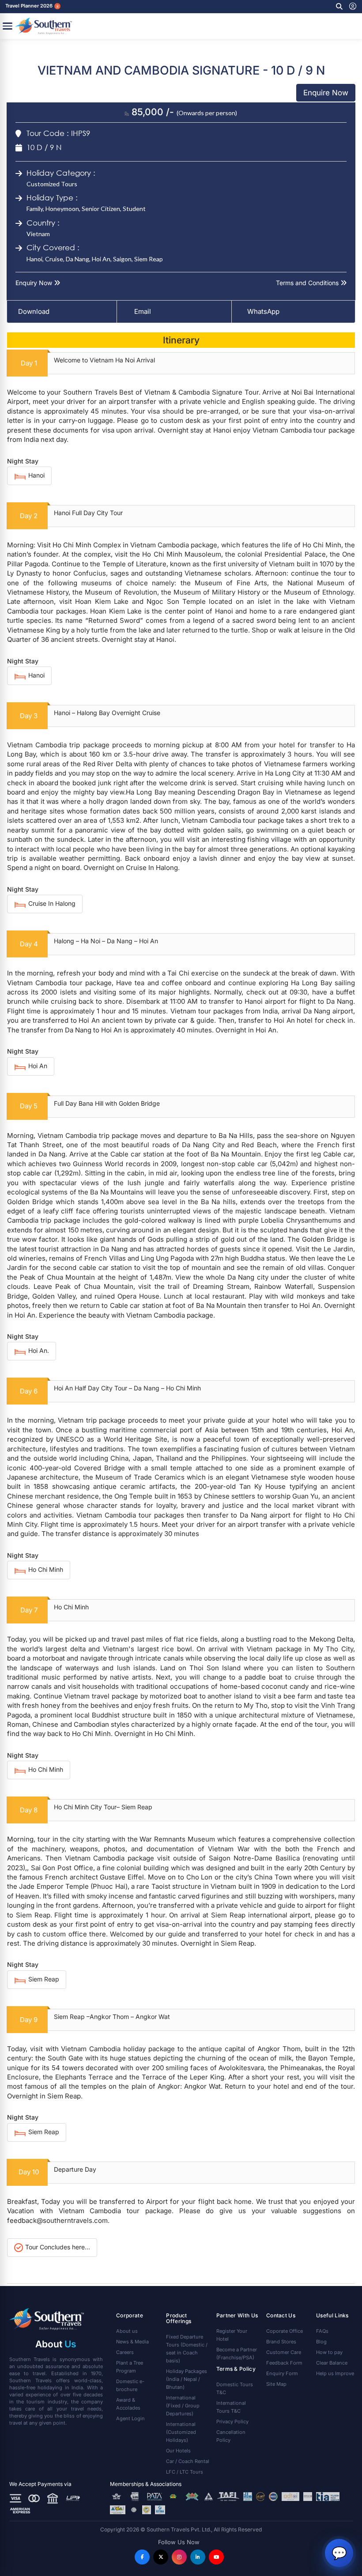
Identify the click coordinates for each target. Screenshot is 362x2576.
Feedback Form (284, 2363)
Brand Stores (281, 2342)
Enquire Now (326, 93)
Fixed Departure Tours (187, 2349)
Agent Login (130, 2418)
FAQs (322, 2331)
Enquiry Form (282, 2373)
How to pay (329, 2352)
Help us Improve (335, 2373)
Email (142, 311)
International (183, 2406)
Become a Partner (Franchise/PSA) (237, 2354)
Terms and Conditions (308, 283)
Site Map (276, 2384)
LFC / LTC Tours (185, 2472)
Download (34, 311)
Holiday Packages (187, 2379)
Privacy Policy (232, 2422)
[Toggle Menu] (8, 26)
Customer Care (284, 2352)
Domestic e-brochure (130, 2385)
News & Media (132, 2342)
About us (127, 2331)
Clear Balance (332, 2363)
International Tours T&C (231, 2407)
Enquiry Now (35, 283)
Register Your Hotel (232, 2335)
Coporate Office (285, 2331)
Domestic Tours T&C (235, 2388)
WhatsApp (263, 311)
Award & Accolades (128, 2404)
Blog (321, 2342)
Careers (125, 2352)
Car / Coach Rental (188, 2461)
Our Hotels (178, 2451)
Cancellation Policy (231, 2436)
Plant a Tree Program (130, 2367)
